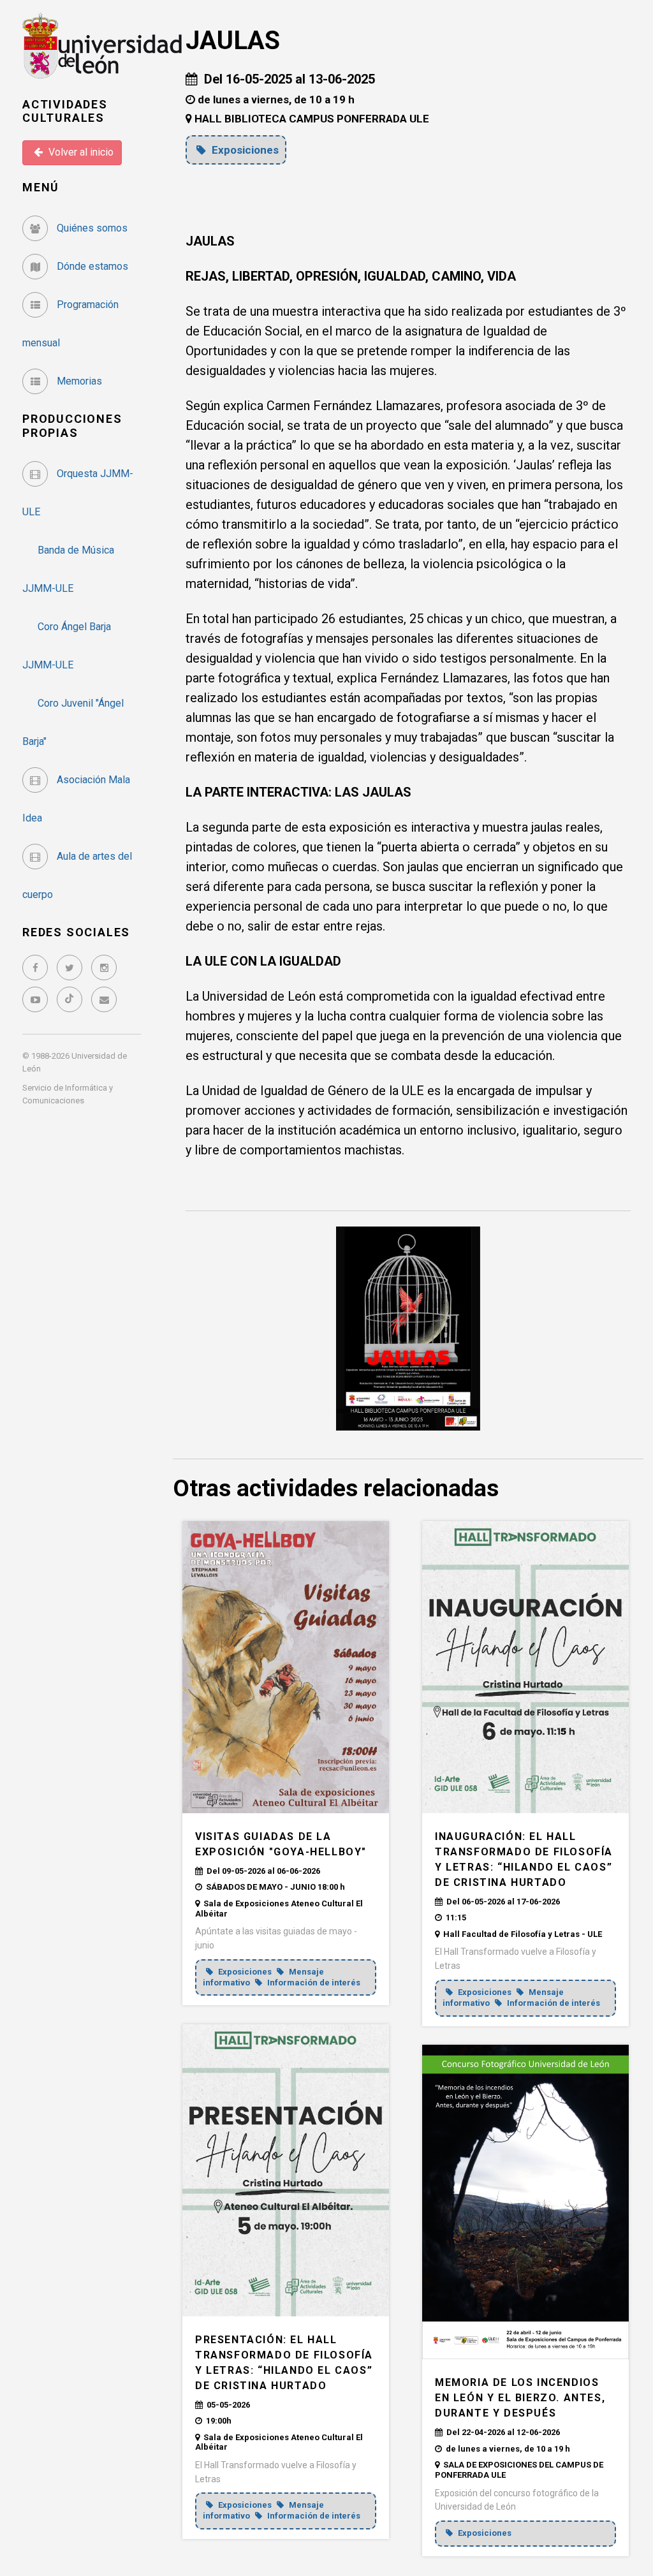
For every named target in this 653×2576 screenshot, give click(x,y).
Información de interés (313, 1983)
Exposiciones (244, 150)
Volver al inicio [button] (80, 152)
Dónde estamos (91, 266)
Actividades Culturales (65, 111)
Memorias (78, 381)
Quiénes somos (91, 228)
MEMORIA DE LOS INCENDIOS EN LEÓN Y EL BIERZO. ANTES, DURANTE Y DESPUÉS (520, 2398)
